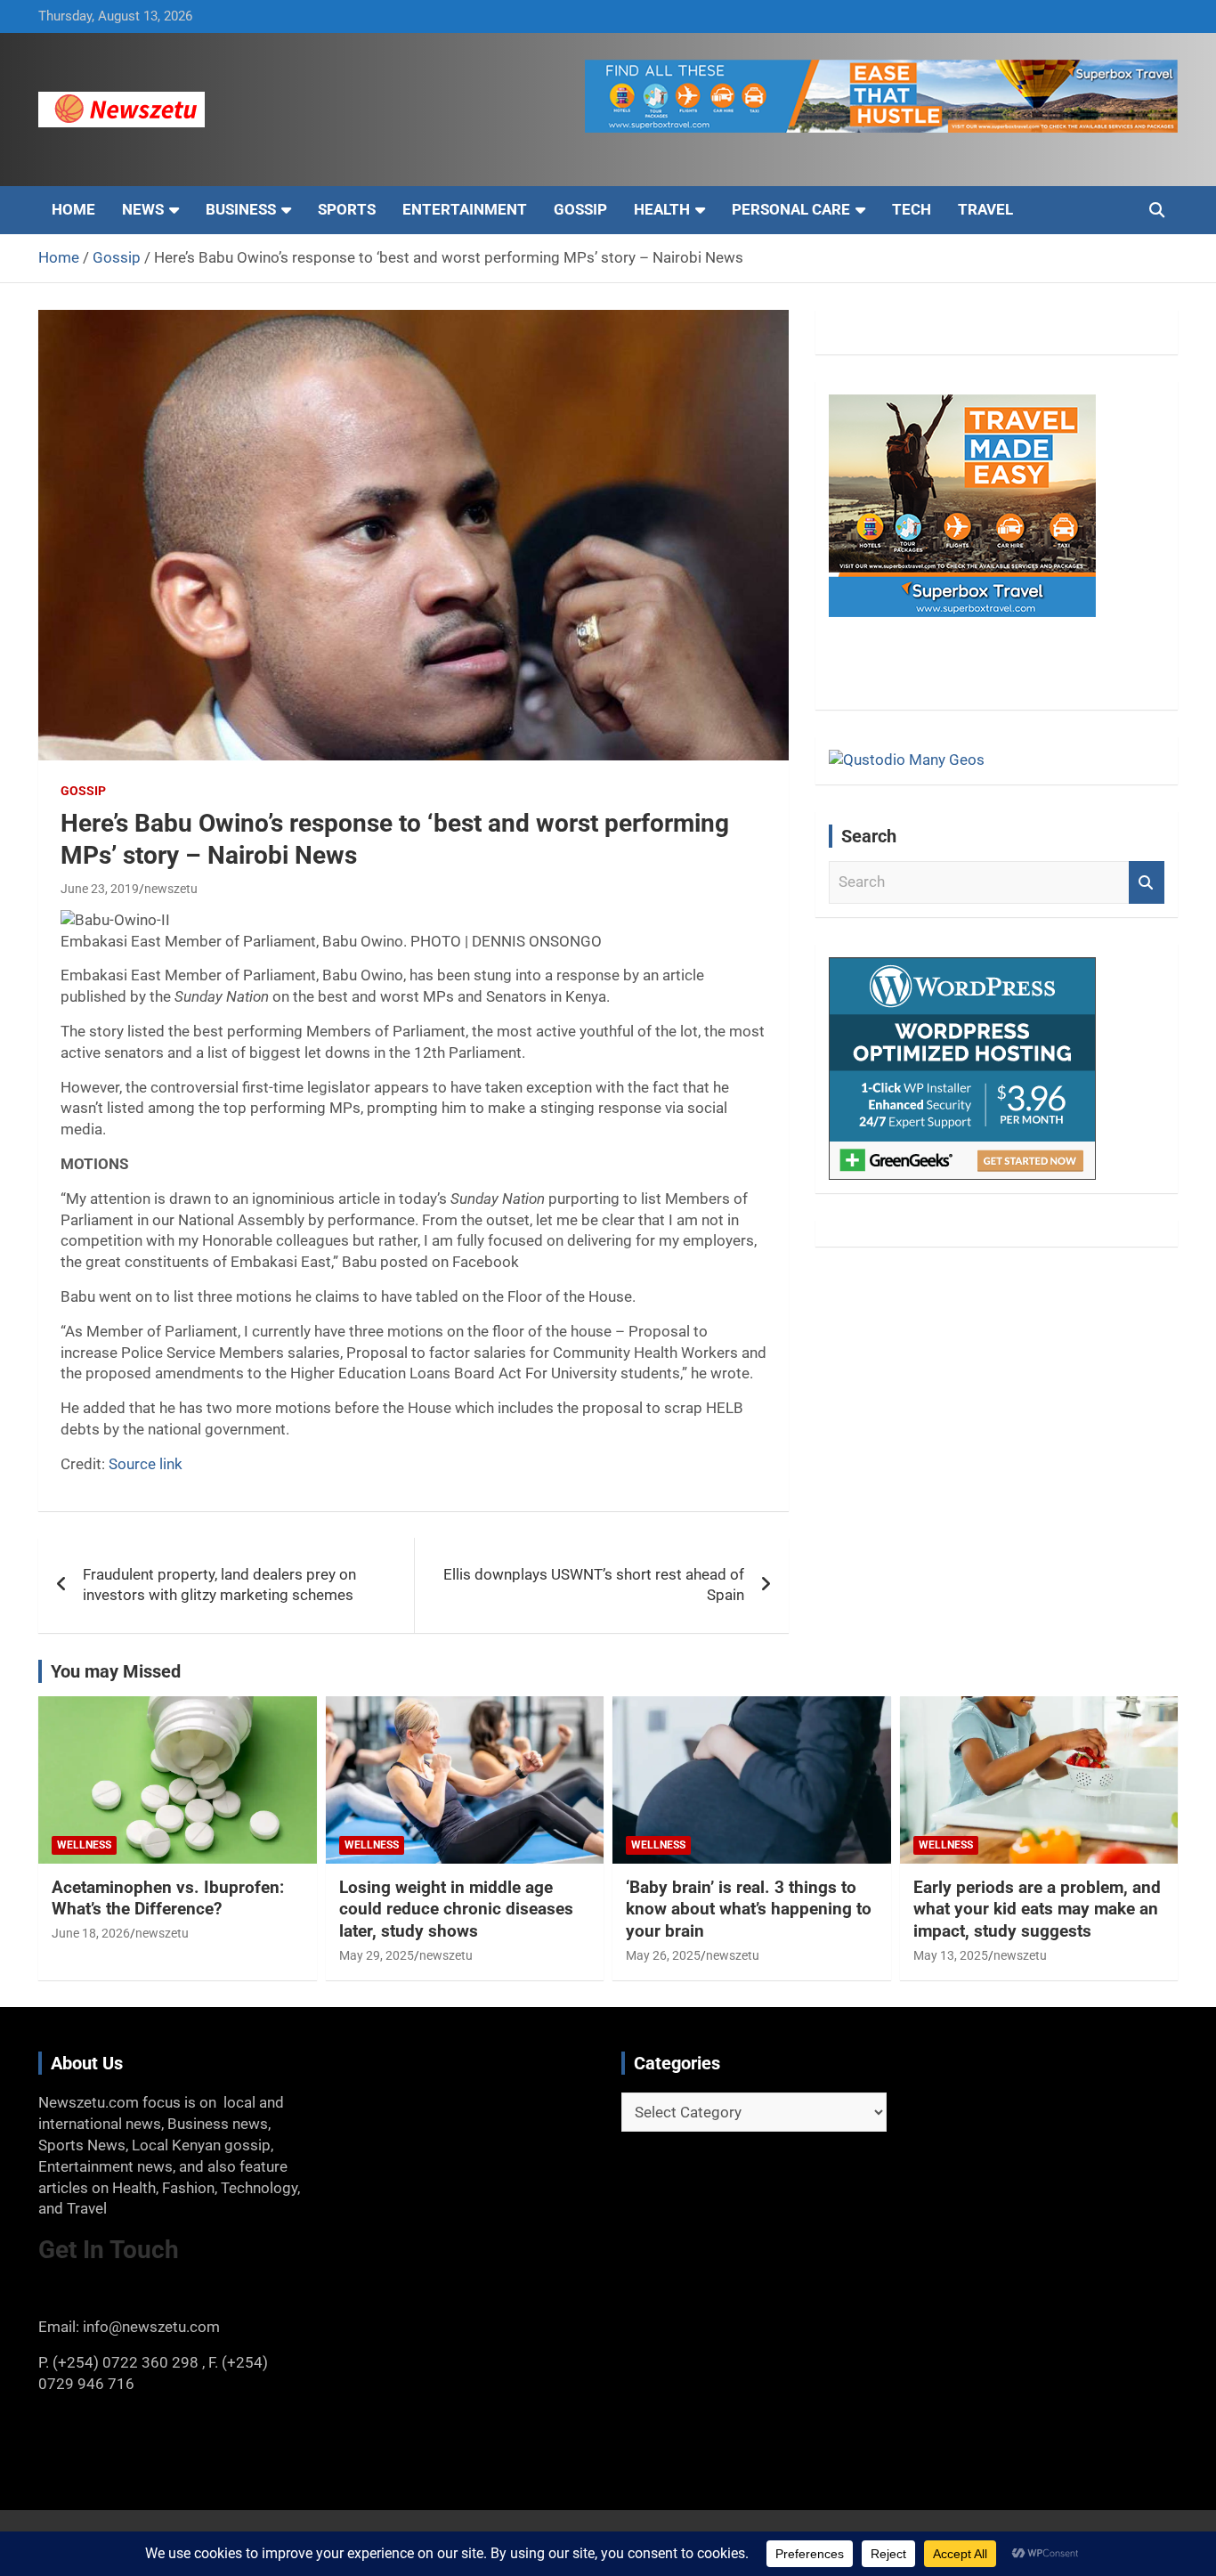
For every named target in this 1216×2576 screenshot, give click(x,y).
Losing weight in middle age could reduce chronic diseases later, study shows (456, 1909)
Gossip (580, 209)
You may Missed (116, 1671)
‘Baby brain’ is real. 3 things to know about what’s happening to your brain (749, 1909)
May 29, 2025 (377, 1955)
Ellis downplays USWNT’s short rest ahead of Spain (594, 1585)
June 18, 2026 (91, 1933)
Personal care (791, 209)
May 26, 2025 (663, 1955)
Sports (347, 209)
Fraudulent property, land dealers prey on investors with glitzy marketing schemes (219, 1585)
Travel (985, 209)
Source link (146, 1464)
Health (662, 209)
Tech (912, 209)
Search (1147, 882)
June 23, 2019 (100, 889)
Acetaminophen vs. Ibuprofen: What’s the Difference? (168, 1898)
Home (73, 209)
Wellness (84, 1845)
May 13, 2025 (951, 1955)
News (143, 209)
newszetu (171, 889)
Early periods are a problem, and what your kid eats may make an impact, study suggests (1037, 1909)
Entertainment (465, 209)
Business (241, 209)
